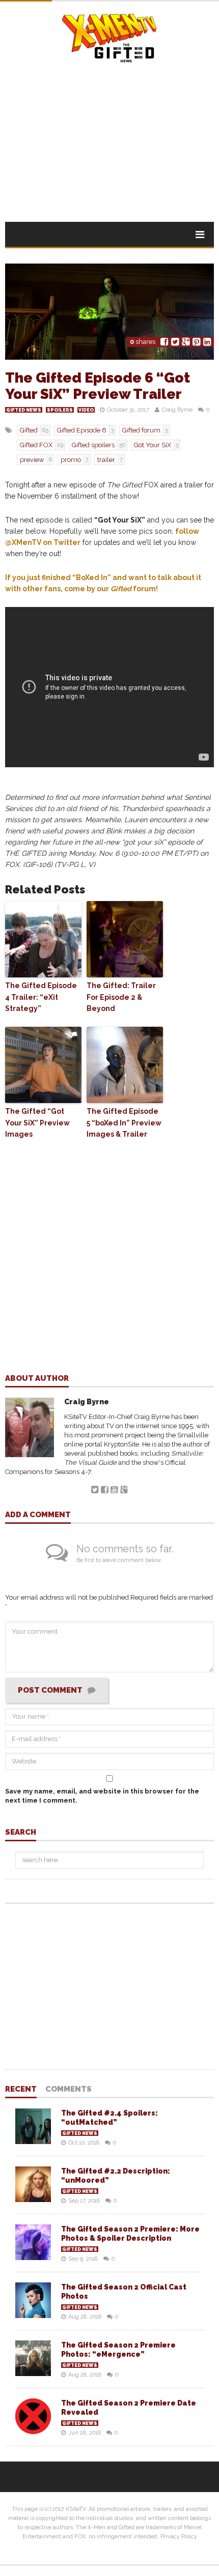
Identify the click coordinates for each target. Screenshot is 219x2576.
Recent (21, 2090)
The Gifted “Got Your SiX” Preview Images (37, 1123)
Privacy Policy (179, 2537)
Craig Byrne (177, 410)
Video (86, 410)
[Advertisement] (109, 135)
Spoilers (60, 410)
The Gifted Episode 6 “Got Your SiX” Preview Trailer (98, 386)
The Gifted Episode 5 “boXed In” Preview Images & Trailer (124, 1123)
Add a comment (38, 1515)
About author (37, 1379)
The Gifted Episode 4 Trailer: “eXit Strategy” (41, 997)
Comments (69, 2090)
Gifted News (24, 410)
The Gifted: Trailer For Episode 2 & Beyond (121, 997)
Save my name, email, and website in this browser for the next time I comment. (102, 1796)
